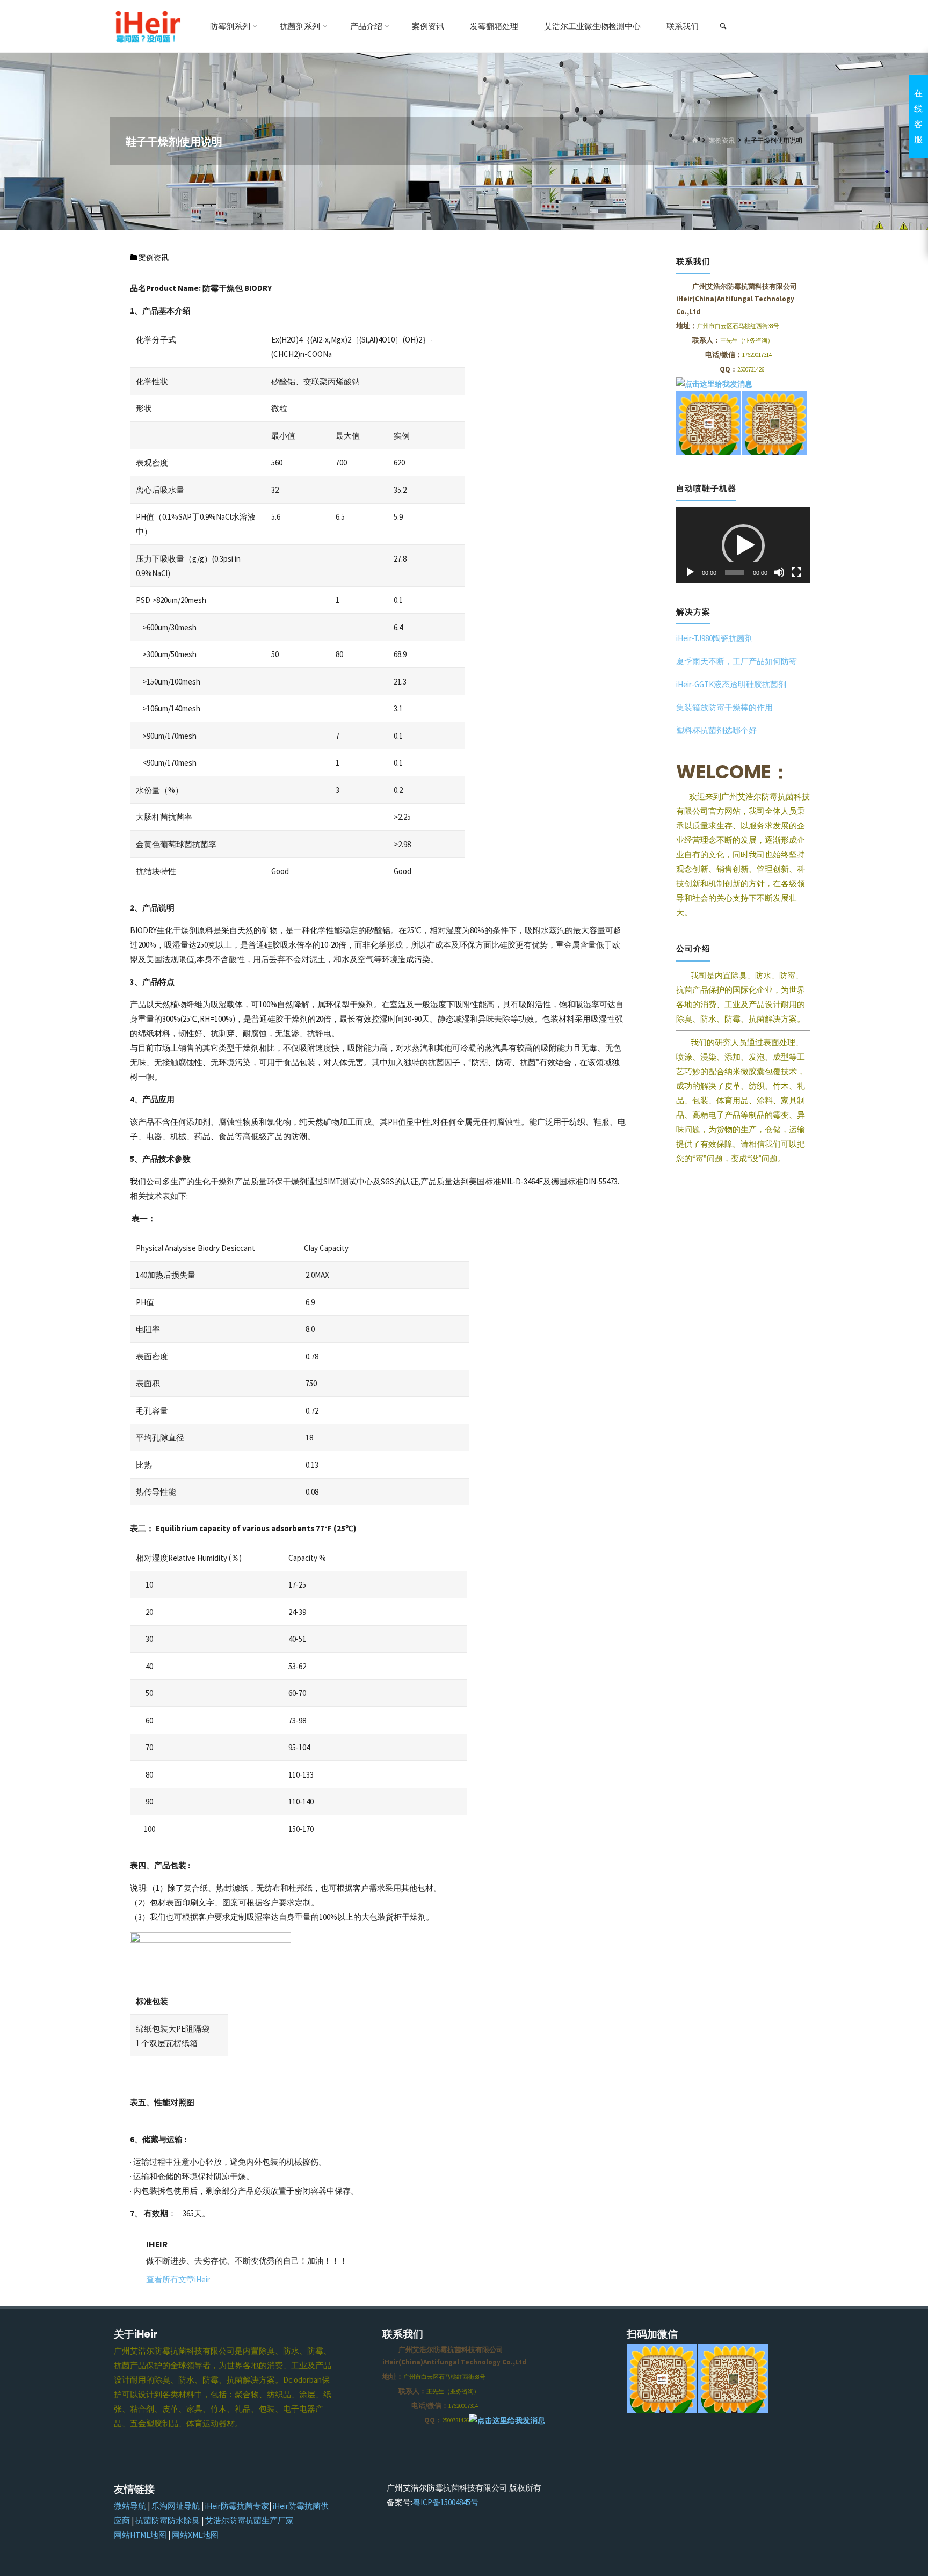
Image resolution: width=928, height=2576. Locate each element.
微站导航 (130, 2506)
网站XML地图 (195, 2535)
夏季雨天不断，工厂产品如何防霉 (737, 661)
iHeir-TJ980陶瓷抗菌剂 (715, 638)
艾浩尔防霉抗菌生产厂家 (249, 2520)
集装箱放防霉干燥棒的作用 (724, 707)
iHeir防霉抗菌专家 (237, 2506)
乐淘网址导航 (176, 2506)
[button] (743, 545)
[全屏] (796, 572)
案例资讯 (722, 141)
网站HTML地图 (140, 2535)
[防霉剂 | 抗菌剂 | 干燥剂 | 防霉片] (147, 26)
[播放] (690, 572)
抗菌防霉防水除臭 (168, 2520)
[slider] (735, 572)
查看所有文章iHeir (178, 2279)
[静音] (779, 572)
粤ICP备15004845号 (445, 2502)
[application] (743, 545)
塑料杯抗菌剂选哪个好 (716, 730)
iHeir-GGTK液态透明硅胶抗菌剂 (731, 684)
